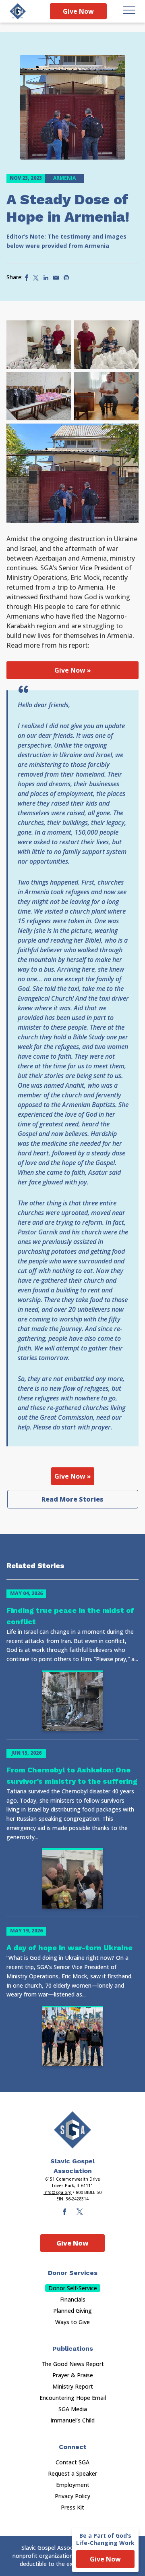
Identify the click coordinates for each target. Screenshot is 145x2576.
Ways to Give (72, 2322)
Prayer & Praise (73, 2375)
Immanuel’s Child (72, 2420)
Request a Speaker (72, 2473)
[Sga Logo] (18, 11)
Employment (73, 2485)
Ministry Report (73, 2386)
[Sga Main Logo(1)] (72, 2130)
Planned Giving (72, 2311)
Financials (73, 2299)
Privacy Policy (72, 2496)
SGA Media (73, 2409)
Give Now (78, 11)
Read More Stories (72, 1499)
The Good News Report (73, 2364)
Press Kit (72, 2507)
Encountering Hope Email (73, 2398)
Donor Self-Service (73, 2288)
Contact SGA (72, 2462)
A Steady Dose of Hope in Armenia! (68, 208)
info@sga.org (58, 2192)
